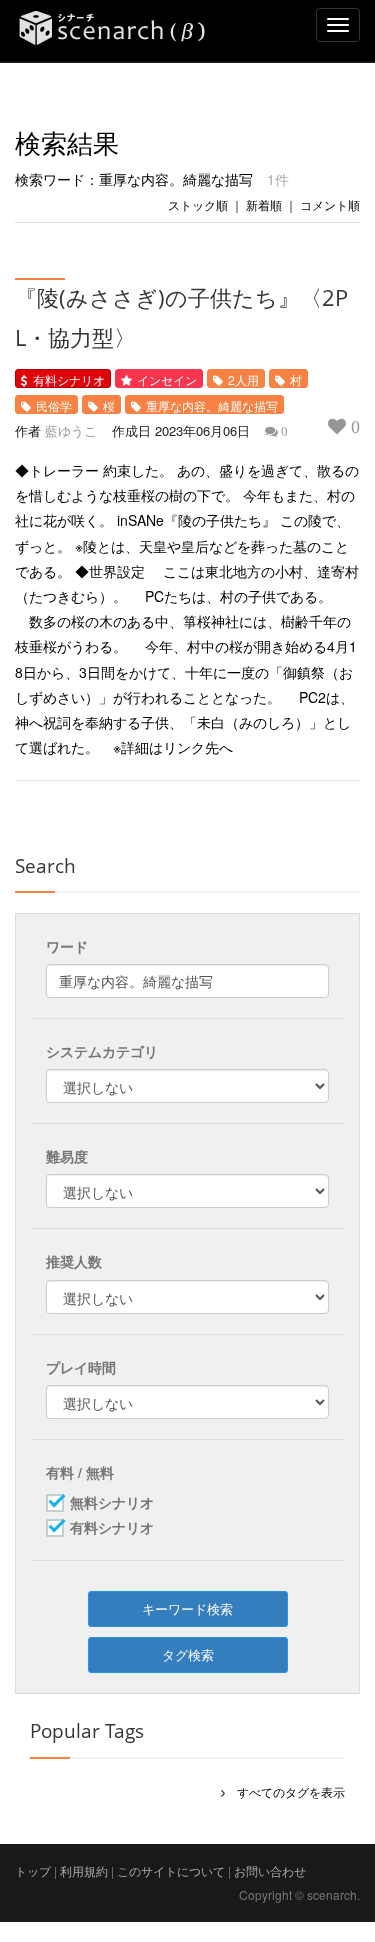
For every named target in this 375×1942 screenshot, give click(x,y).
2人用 (243, 379)
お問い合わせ (270, 1870)
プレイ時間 (81, 1367)
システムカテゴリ (102, 1051)
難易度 (67, 1156)
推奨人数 (74, 1261)
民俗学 (54, 405)
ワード (67, 946)
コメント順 (330, 204)
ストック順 (198, 204)
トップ (33, 1870)
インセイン (167, 379)
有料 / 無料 (80, 1472)
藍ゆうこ (71, 430)
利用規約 (84, 1870)
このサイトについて (171, 1870)
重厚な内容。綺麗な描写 (212, 405)
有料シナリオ (69, 379)
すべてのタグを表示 (285, 1791)
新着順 (264, 204)
